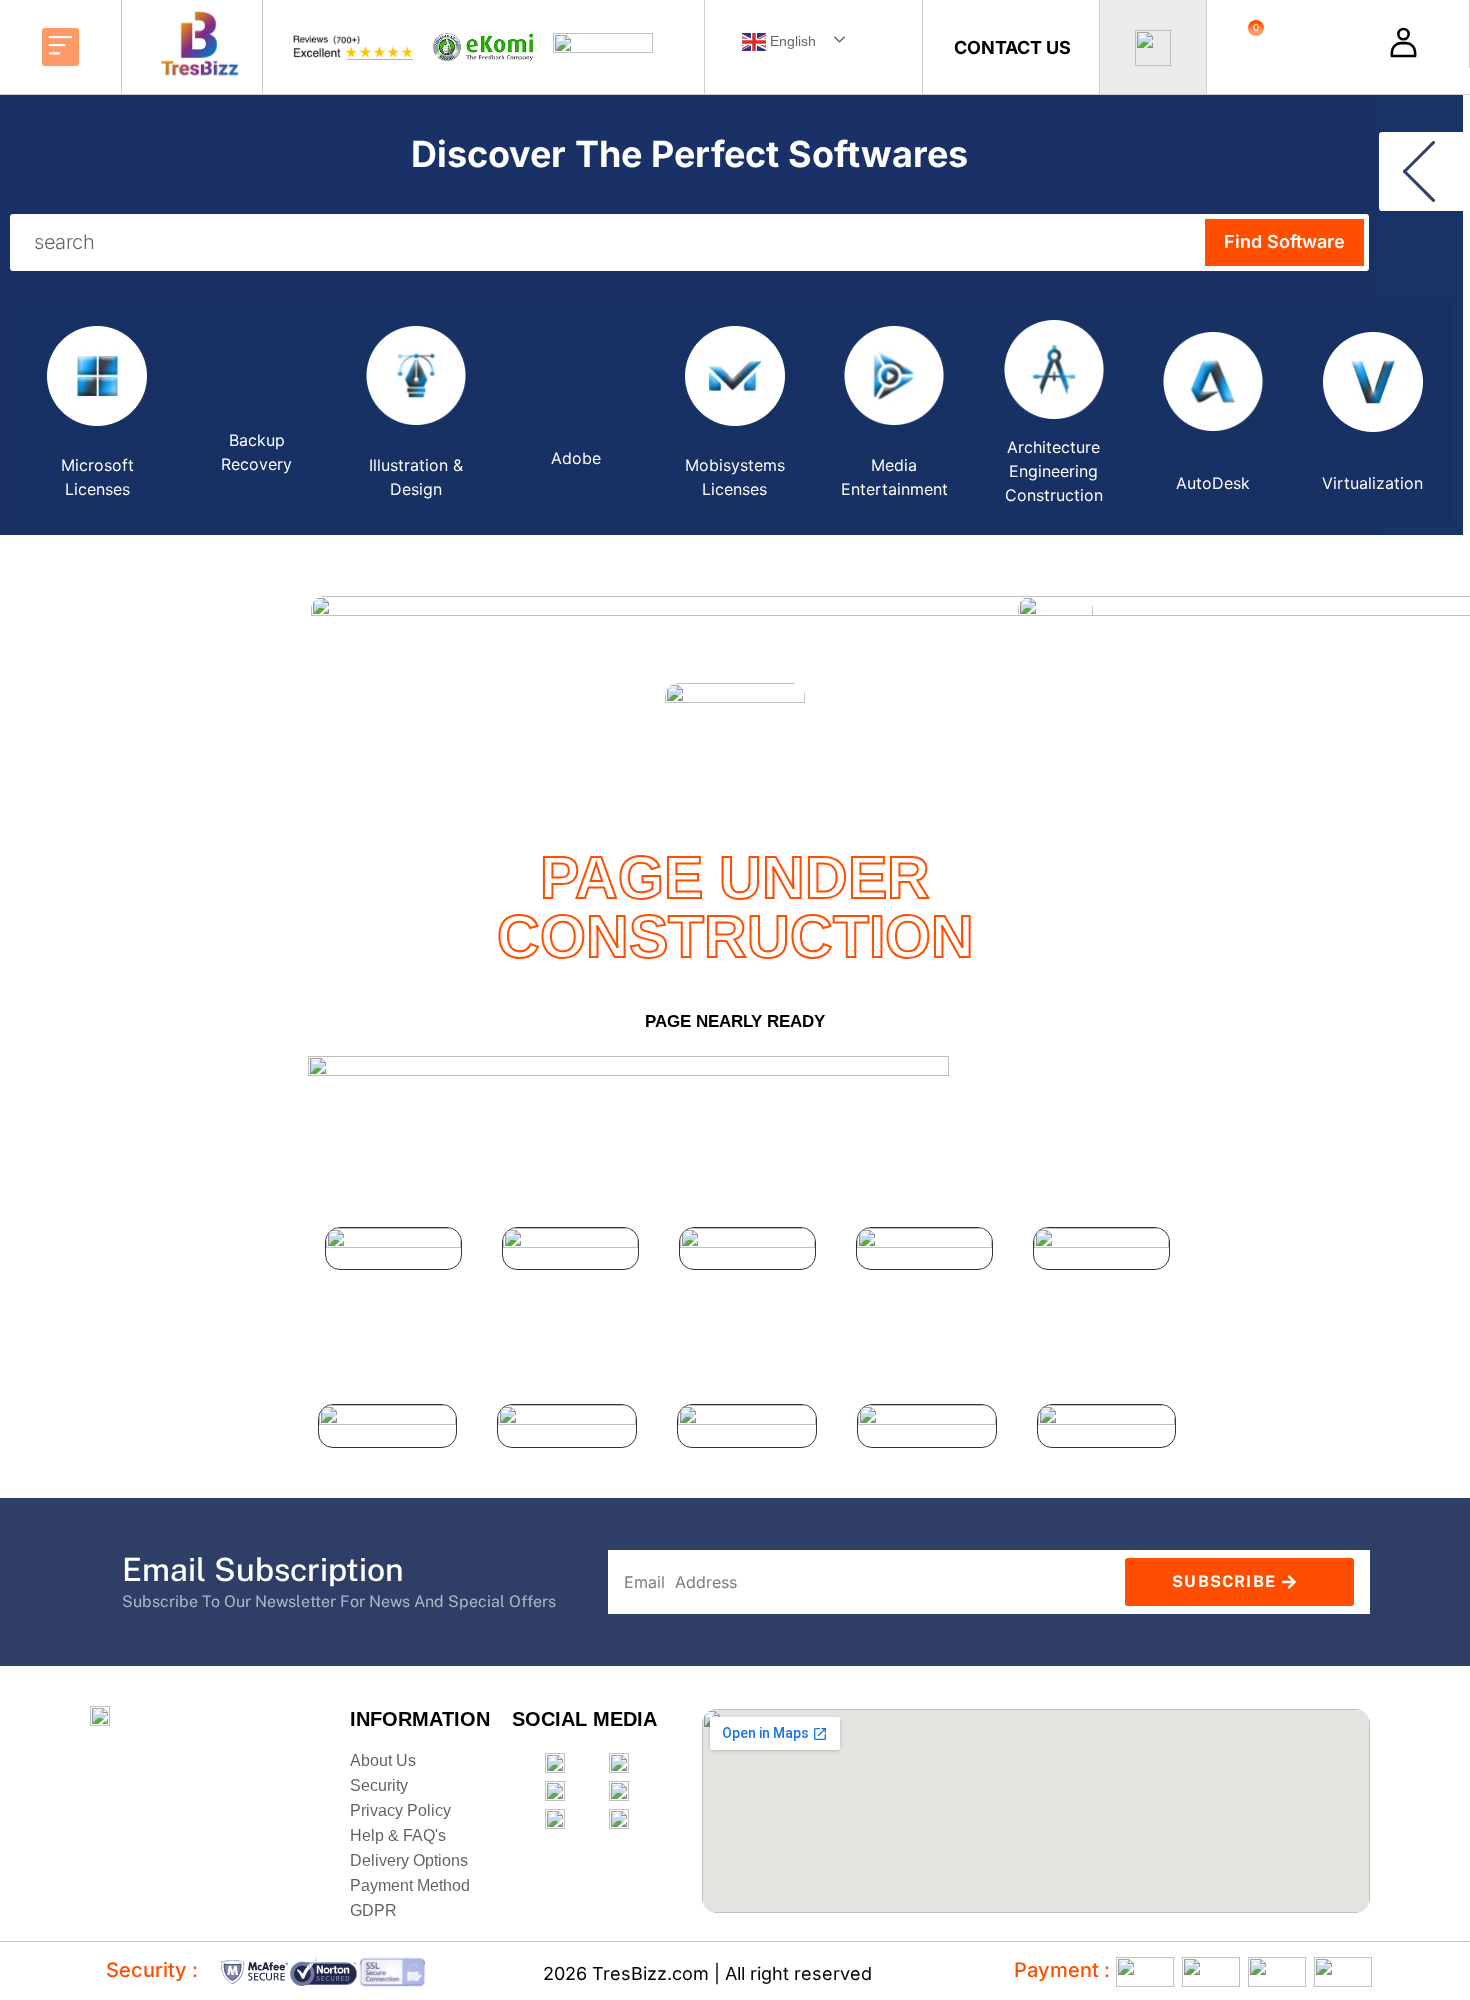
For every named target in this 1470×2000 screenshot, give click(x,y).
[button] (61, 47)
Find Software (1284, 241)
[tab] (96, 413)
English (791, 41)
